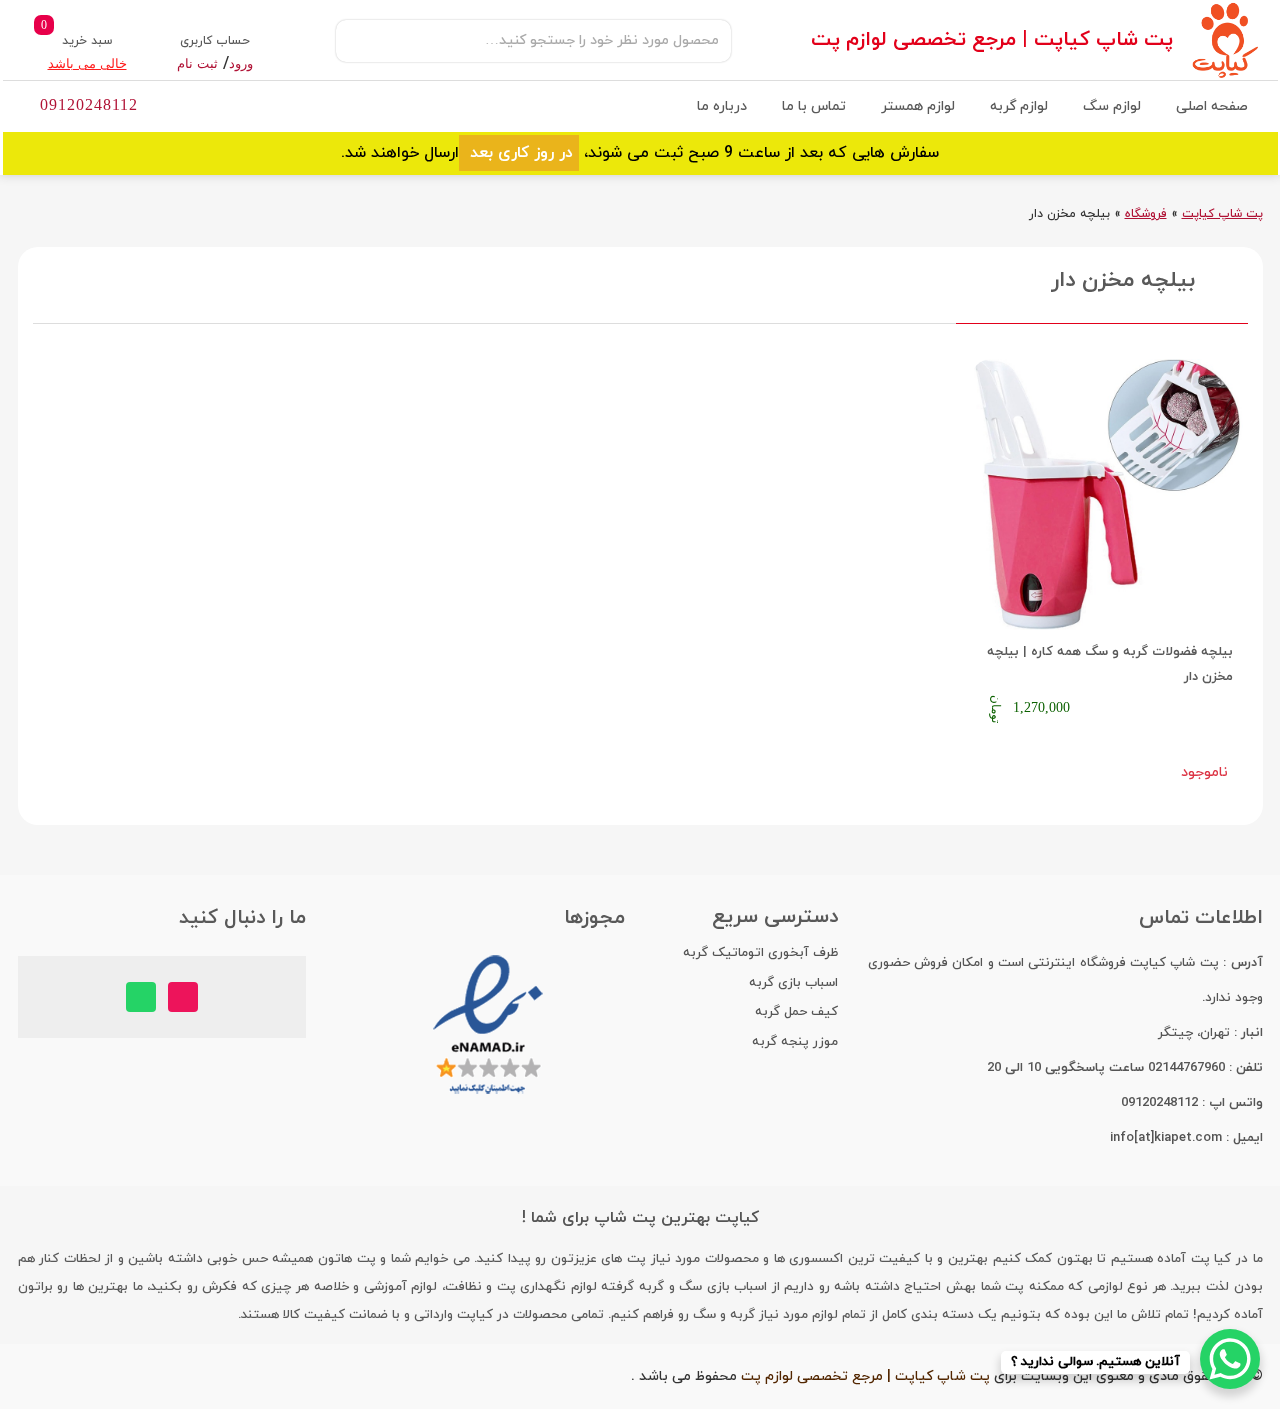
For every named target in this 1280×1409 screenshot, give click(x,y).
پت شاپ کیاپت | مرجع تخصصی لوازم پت (992, 40)
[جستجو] (361, 41)
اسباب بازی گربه (793, 983)
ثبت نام (197, 63)
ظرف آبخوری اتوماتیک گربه (760, 953)
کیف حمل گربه (796, 1012)
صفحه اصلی (1212, 106)
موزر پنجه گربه (795, 1042)
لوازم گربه (1019, 106)
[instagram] (183, 997)
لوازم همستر (918, 106)
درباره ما (722, 106)
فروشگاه (1146, 214)
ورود (241, 63)
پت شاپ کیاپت (1222, 214)
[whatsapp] (141, 997)
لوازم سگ (1112, 106)
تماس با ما (814, 106)
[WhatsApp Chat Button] (1230, 1359)
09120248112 (89, 104)
